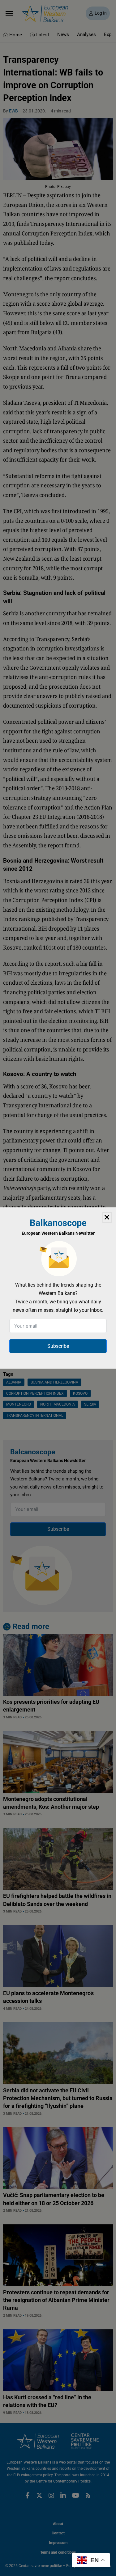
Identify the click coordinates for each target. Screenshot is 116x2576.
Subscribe (58, 1346)
